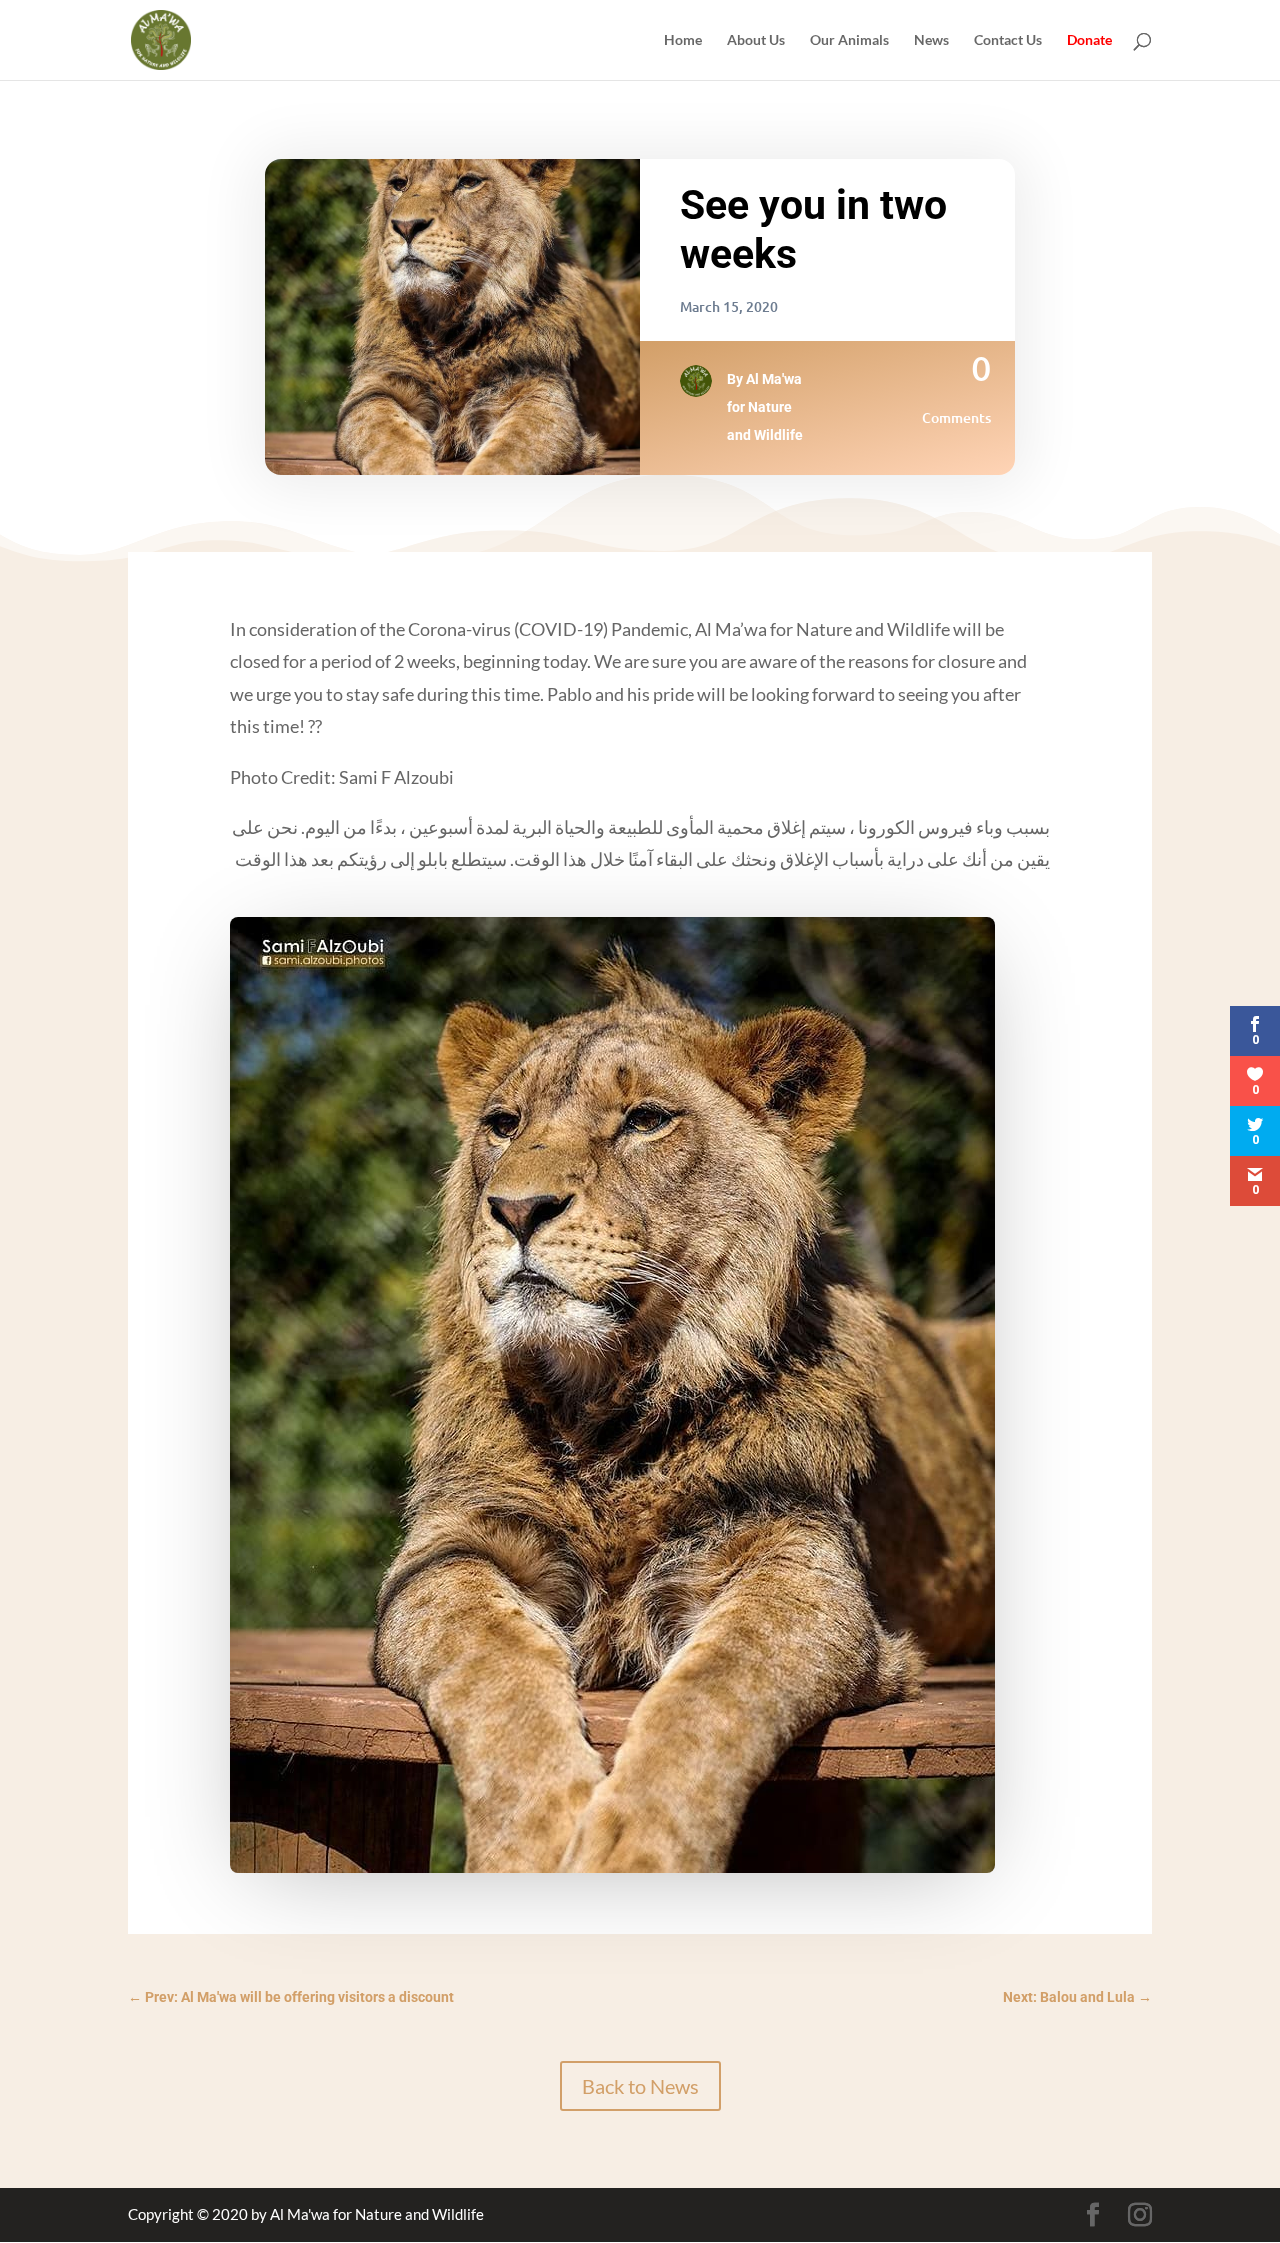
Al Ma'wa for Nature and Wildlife (765, 407)
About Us (756, 40)
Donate (1089, 40)
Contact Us (1008, 40)
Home (683, 40)
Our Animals (849, 40)
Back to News (640, 2086)
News (931, 40)
